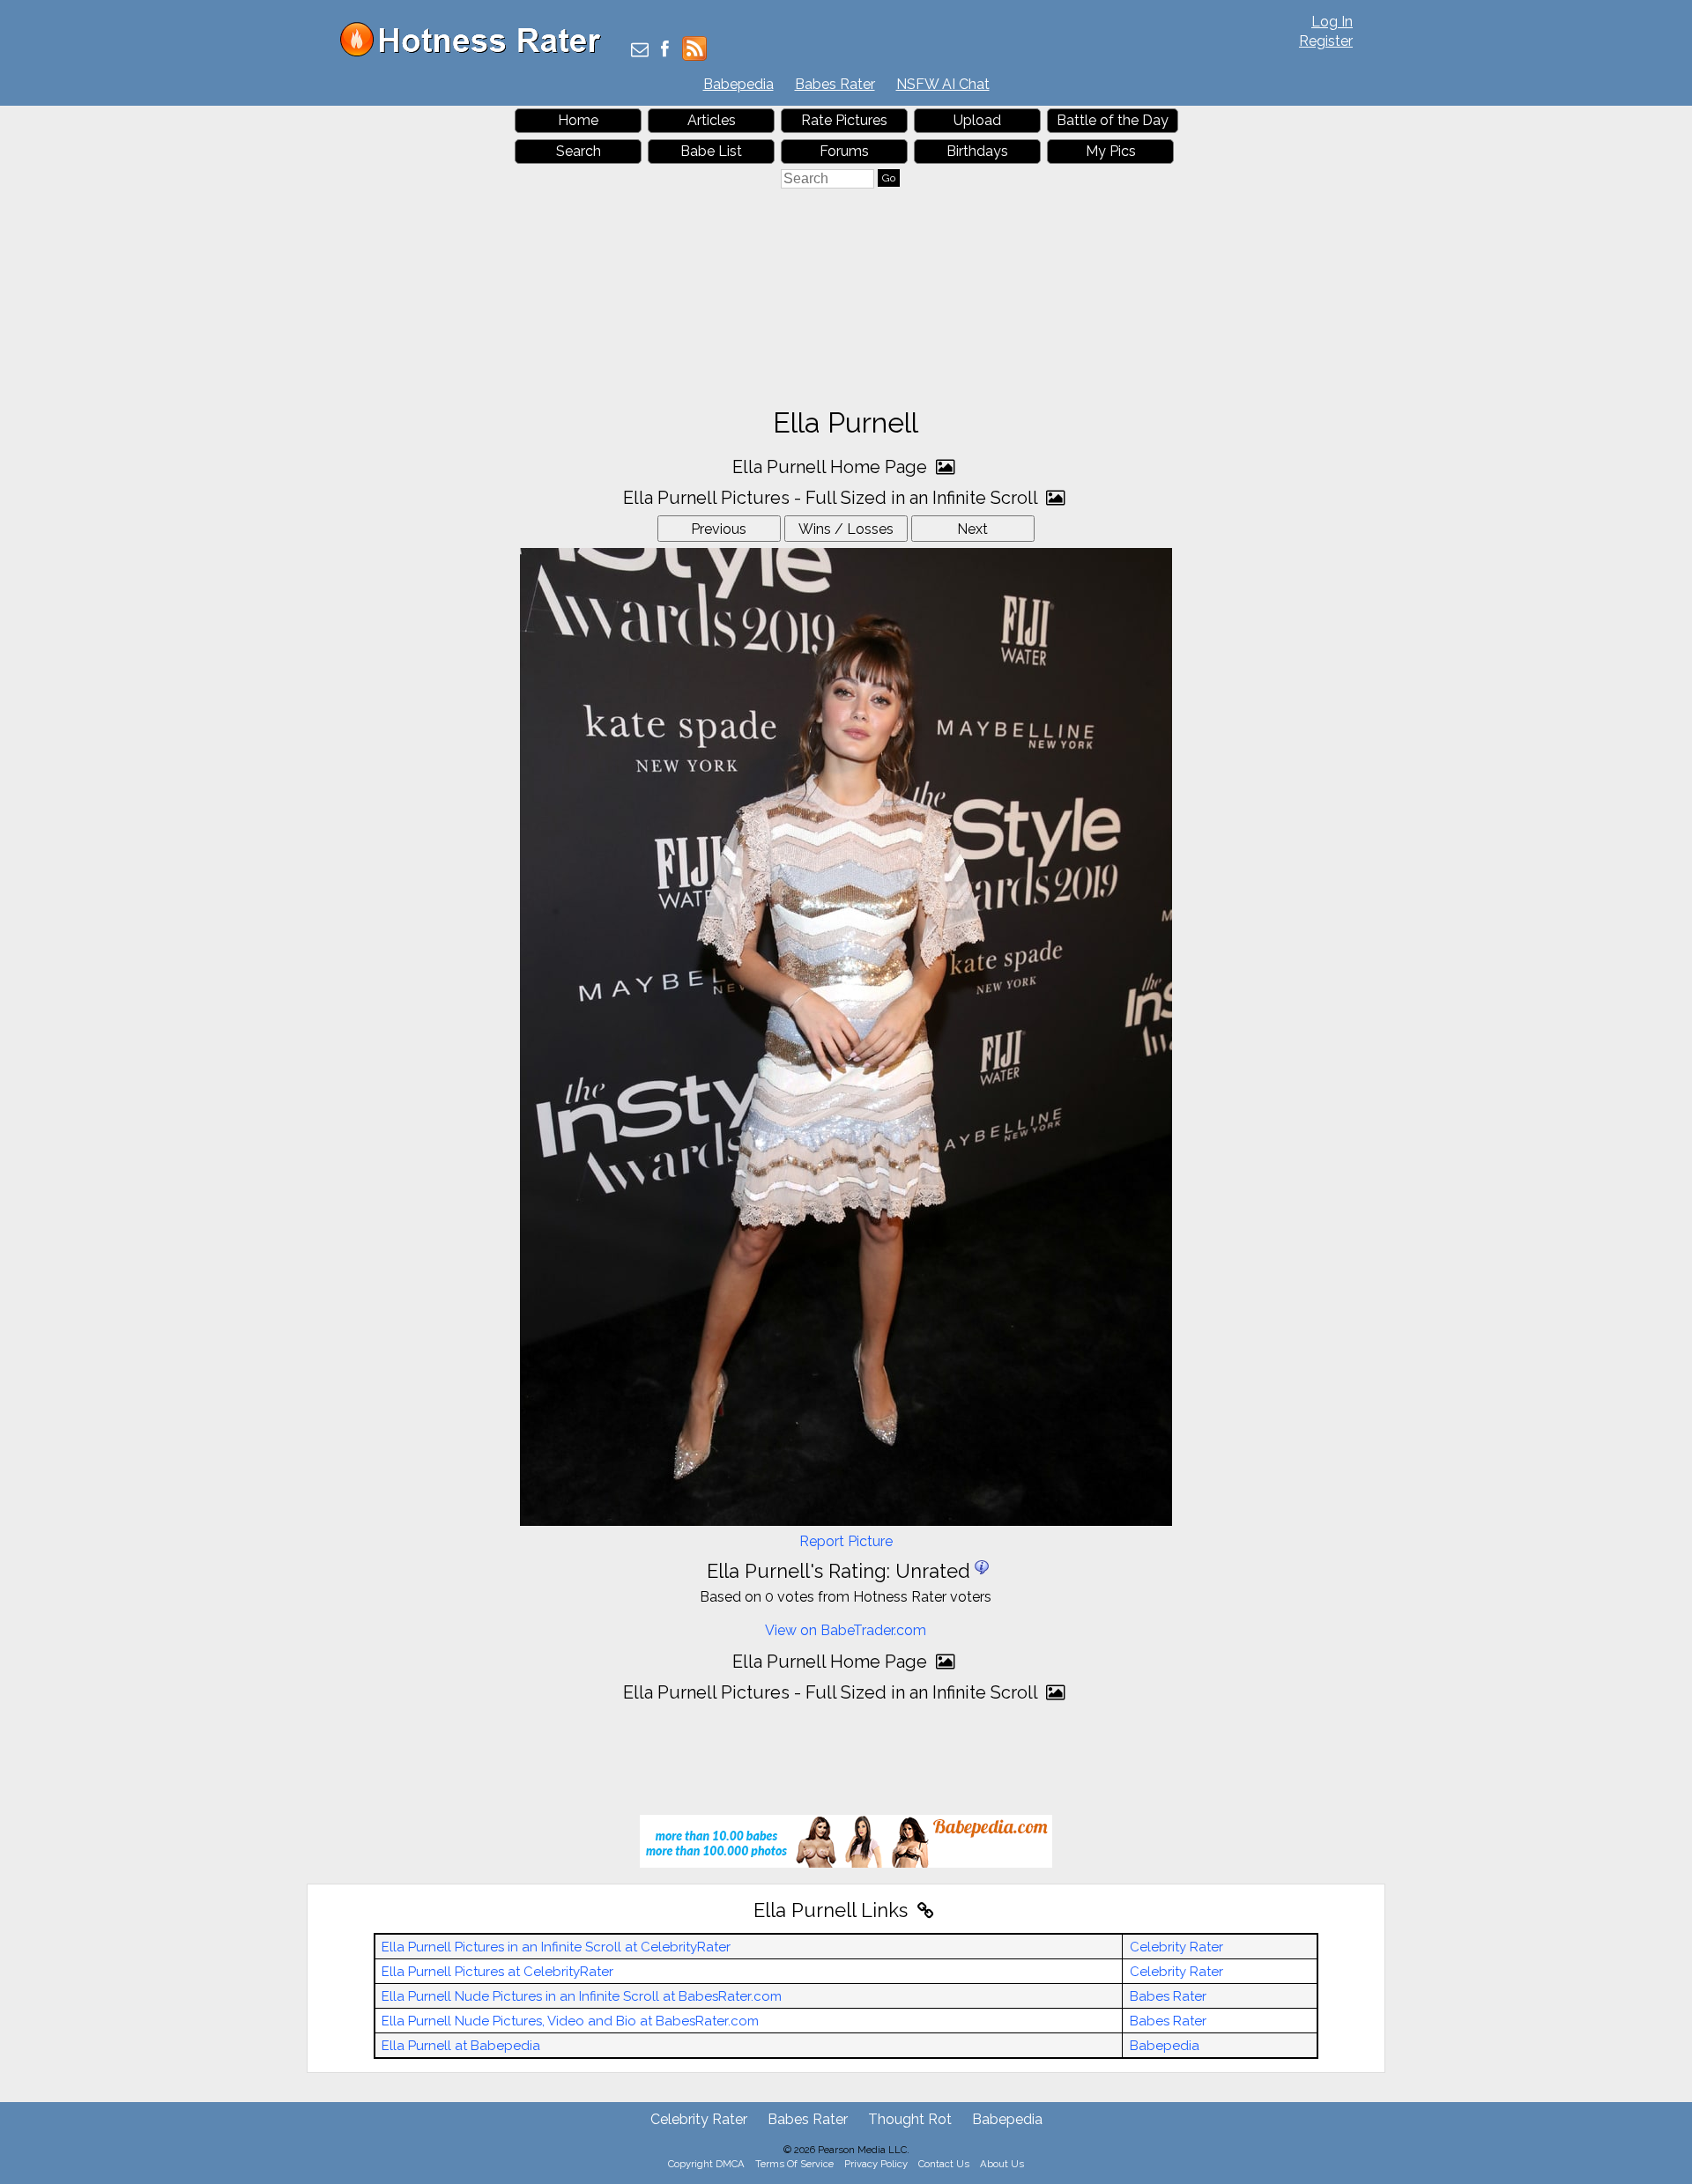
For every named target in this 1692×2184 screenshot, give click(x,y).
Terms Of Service (794, 2164)
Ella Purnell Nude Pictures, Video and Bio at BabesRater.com (570, 2021)
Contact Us (944, 2164)
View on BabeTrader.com (846, 1630)
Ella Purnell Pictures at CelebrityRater (497, 1972)
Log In (1332, 22)
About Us (1002, 2164)
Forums (844, 151)
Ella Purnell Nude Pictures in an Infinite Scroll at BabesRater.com (582, 1996)
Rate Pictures (844, 120)
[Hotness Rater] (477, 52)
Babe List (711, 151)
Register (1326, 41)
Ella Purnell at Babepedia (461, 2046)
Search (579, 151)
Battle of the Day (1113, 120)
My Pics (1111, 151)
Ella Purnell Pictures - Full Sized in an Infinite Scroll (832, 498)
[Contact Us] (640, 51)
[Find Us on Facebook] (665, 51)
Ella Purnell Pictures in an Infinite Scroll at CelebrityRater (556, 1947)
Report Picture (846, 1541)
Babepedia (738, 84)
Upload (977, 120)
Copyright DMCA (706, 2164)
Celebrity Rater (1176, 1947)
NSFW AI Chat (943, 84)
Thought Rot (910, 2119)
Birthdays (977, 151)
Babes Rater (835, 84)
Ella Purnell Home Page (832, 467)
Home (578, 120)
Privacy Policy (876, 2164)
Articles (712, 120)
